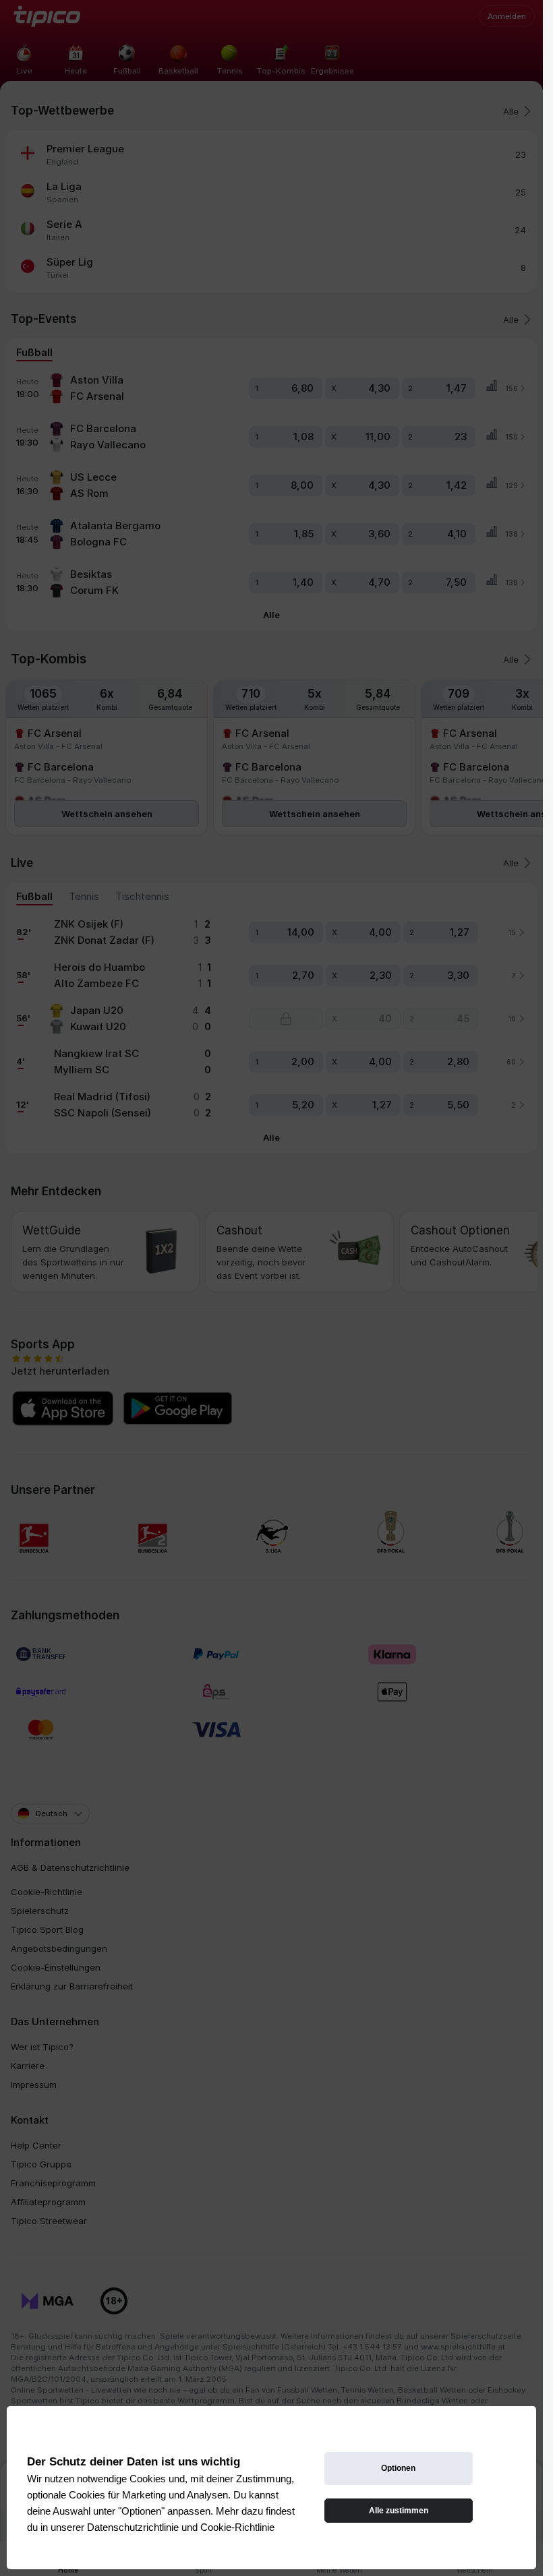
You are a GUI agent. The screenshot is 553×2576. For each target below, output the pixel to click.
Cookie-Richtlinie (237, 2527)
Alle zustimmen (399, 2511)
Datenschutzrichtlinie (133, 2527)
